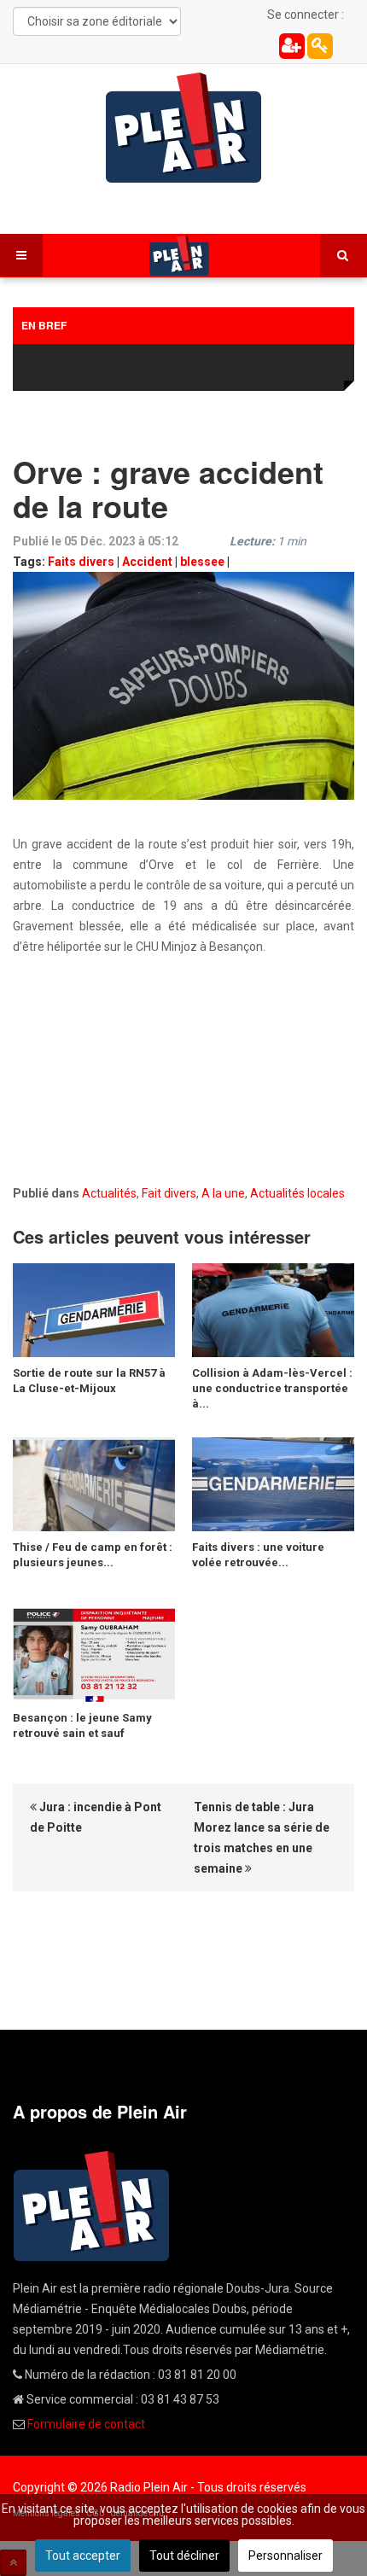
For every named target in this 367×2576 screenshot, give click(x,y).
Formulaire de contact (86, 2424)
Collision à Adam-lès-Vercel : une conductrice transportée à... (272, 1388)
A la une (223, 1193)
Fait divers (169, 1193)
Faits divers (81, 562)
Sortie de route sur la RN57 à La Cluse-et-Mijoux (89, 1381)
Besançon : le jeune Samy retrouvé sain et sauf (82, 1725)
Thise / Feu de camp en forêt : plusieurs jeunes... (93, 1555)
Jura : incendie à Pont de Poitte (96, 1817)
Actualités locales (297, 1193)
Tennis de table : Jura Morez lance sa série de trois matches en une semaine (262, 1838)
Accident (147, 562)
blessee (202, 562)
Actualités (109, 1193)
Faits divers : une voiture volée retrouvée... (258, 1555)
